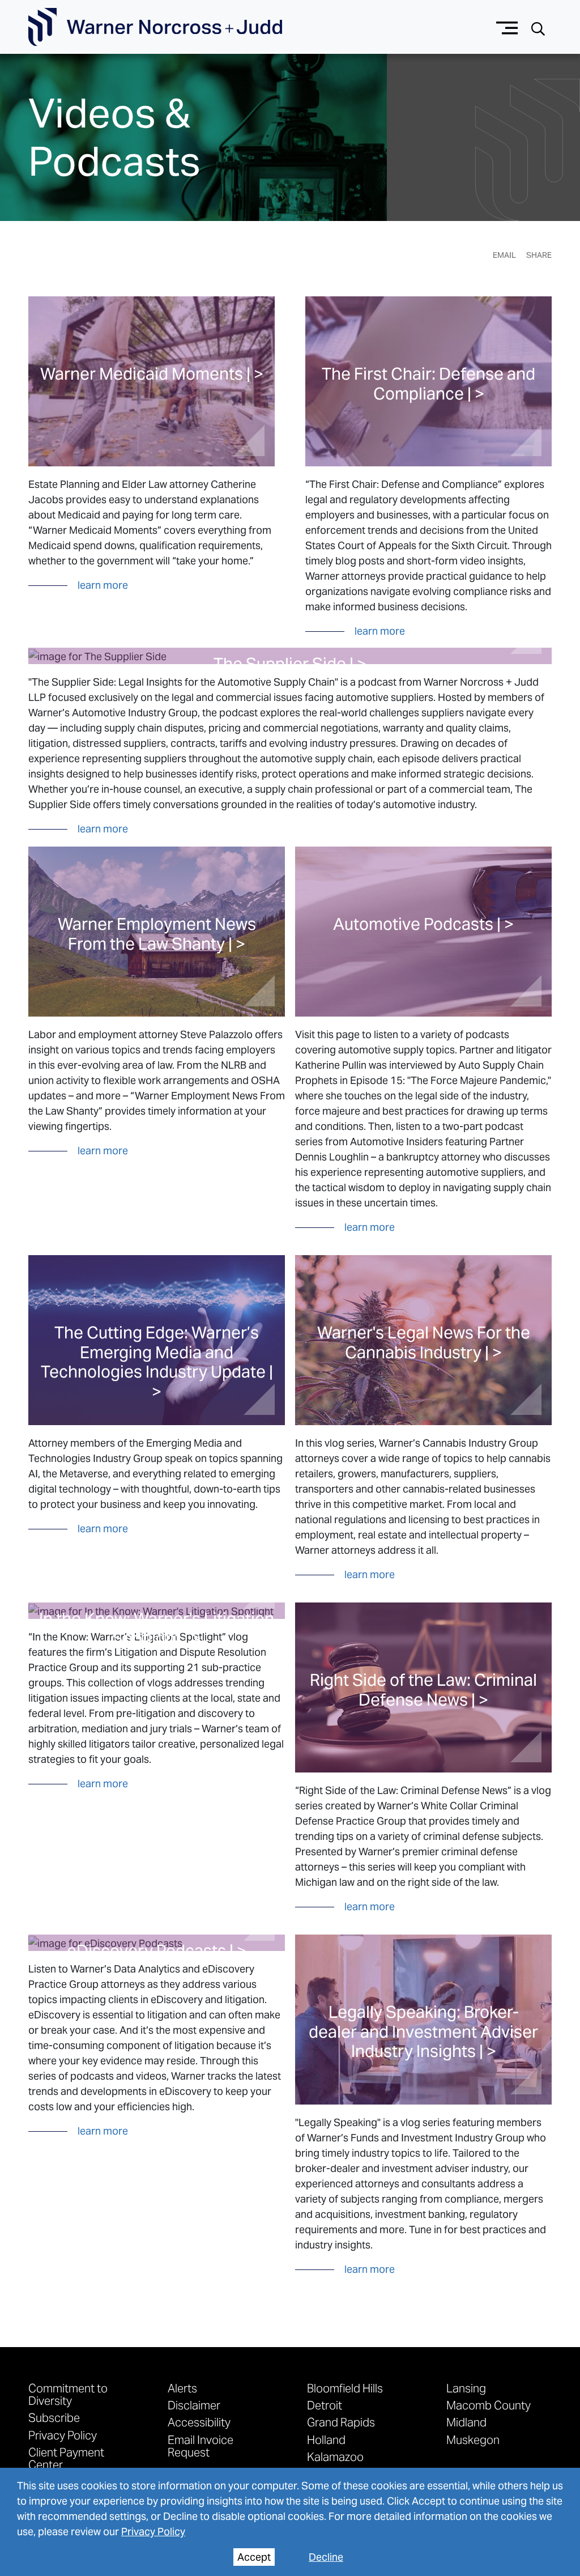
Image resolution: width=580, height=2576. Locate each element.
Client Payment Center (66, 2458)
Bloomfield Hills (345, 2388)
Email (504, 255)
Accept (254, 2557)
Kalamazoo (335, 2456)
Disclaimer (194, 2405)
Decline (326, 2557)
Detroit (325, 2405)
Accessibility (199, 2422)
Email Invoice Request (201, 2446)
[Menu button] (507, 27)
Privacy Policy (153, 2532)
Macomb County (489, 2405)
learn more (103, 585)
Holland (326, 2439)
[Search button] (538, 27)
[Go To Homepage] (155, 27)
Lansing (466, 2388)
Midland (466, 2422)
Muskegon (473, 2439)
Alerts (182, 2388)
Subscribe (54, 2417)
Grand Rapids (341, 2422)
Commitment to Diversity (68, 2394)
